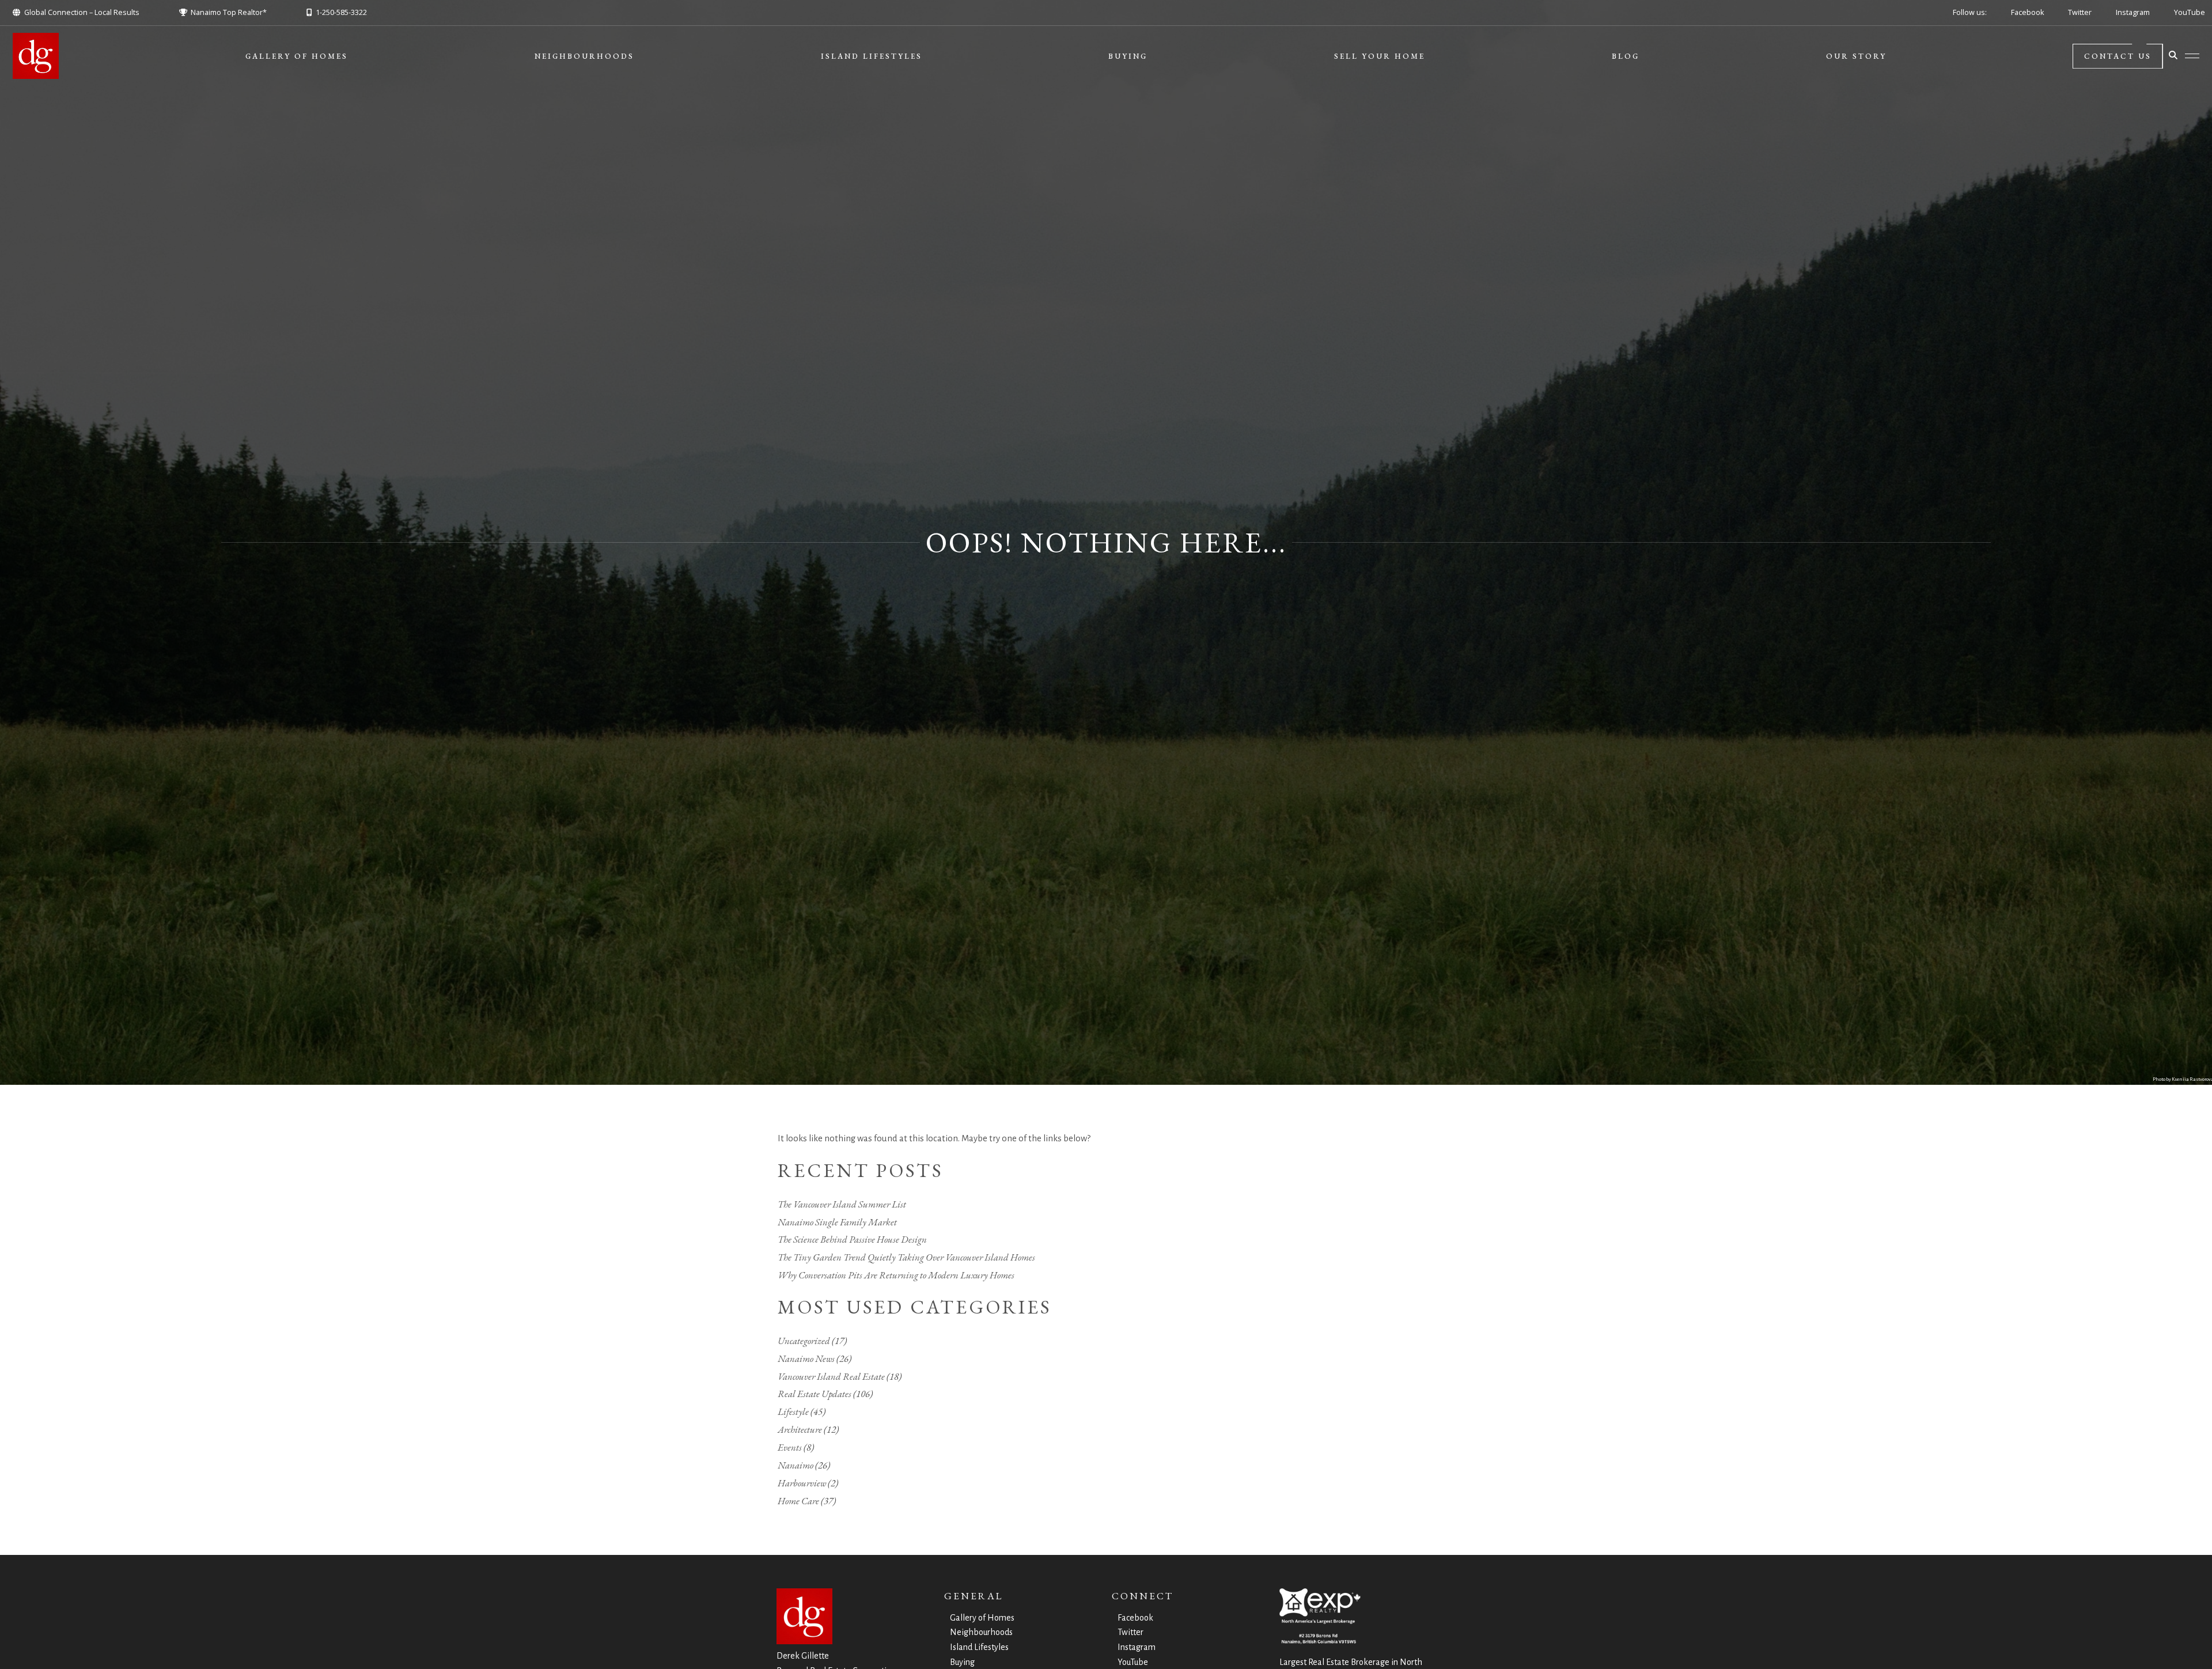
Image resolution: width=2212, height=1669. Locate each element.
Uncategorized (804, 1341)
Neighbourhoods (584, 56)
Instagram (2133, 12)
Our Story (1856, 56)
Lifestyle (793, 1411)
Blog (1626, 56)
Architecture (800, 1429)
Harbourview (802, 1483)
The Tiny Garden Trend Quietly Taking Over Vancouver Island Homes (906, 1257)
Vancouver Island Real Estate (831, 1376)
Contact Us (2118, 56)
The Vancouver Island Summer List (842, 1204)
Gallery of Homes (297, 56)
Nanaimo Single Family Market (837, 1222)
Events (790, 1447)
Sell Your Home (1380, 56)
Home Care (798, 1501)
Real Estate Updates (815, 1394)
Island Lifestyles (872, 56)
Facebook (2027, 12)
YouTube (2190, 12)
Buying (1128, 56)
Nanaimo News (806, 1358)
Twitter (2080, 12)
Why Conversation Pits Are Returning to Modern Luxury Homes (896, 1275)
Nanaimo (796, 1465)
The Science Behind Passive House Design (852, 1239)
